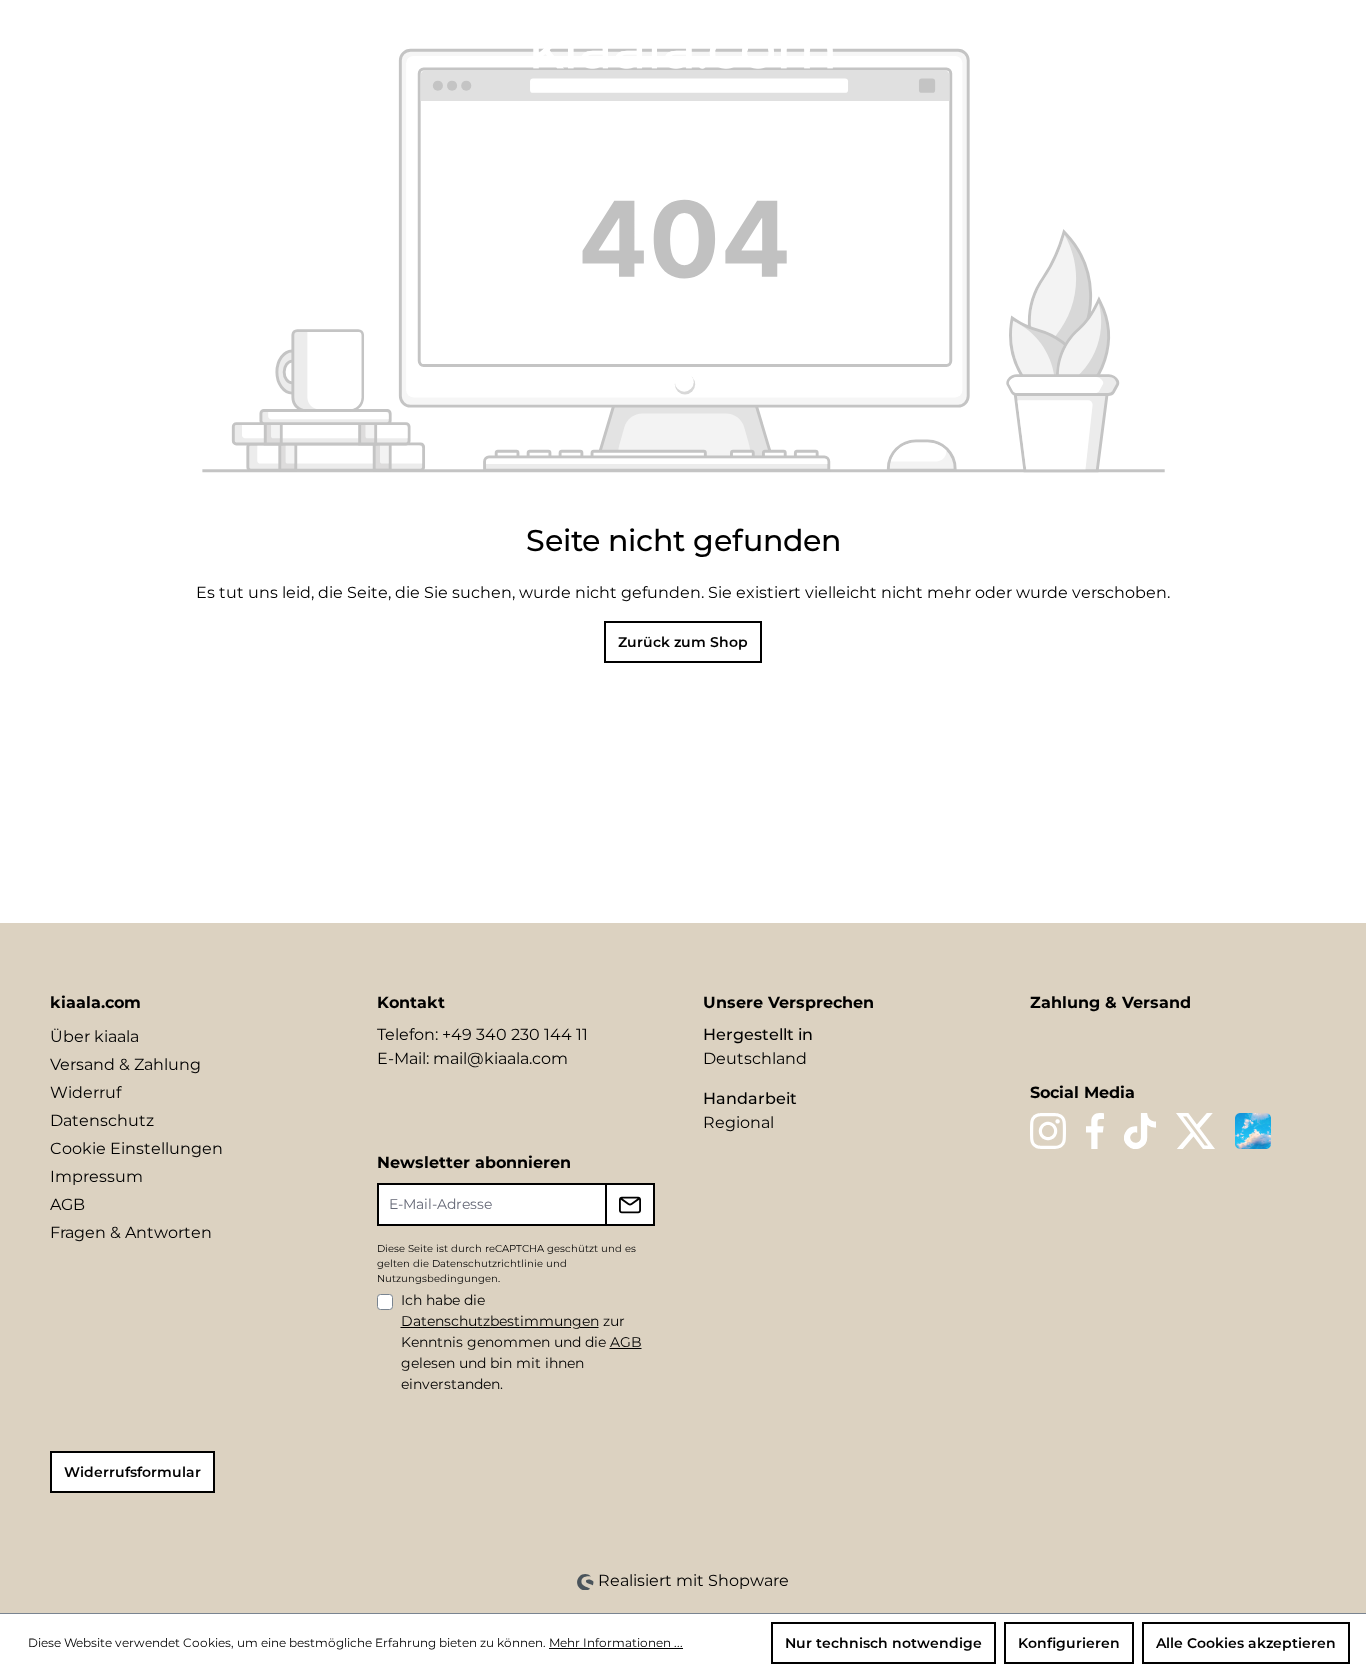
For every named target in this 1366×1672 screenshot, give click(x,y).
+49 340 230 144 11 (515, 1034)
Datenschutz (102, 1120)
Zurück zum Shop (683, 642)
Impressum (96, 1176)
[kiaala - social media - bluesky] (1253, 1131)
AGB (67, 1204)
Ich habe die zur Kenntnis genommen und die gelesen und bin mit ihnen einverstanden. (521, 1342)
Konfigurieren (1069, 1643)
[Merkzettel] (1198, 47)
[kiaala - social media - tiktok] (1139, 1131)
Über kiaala (94, 1036)
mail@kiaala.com (500, 1058)
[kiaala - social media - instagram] (1048, 1131)
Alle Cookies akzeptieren (1246, 1643)
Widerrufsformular (132, 1472)
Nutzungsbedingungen (437, 1278)
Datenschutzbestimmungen (500, 1321)
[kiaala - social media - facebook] (1095, 1131)
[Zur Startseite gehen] (682, 46)
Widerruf (85, 1092)
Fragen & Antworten (131, 1232)
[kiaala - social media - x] (1196, 1131)
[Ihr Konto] (1232, 47)
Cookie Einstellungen (136, 1148)
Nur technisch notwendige (883, 1643)
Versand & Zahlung (125, 1064)
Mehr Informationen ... (616, 1642)
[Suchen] (1164, 47)
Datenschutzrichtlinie (487, 1263)
